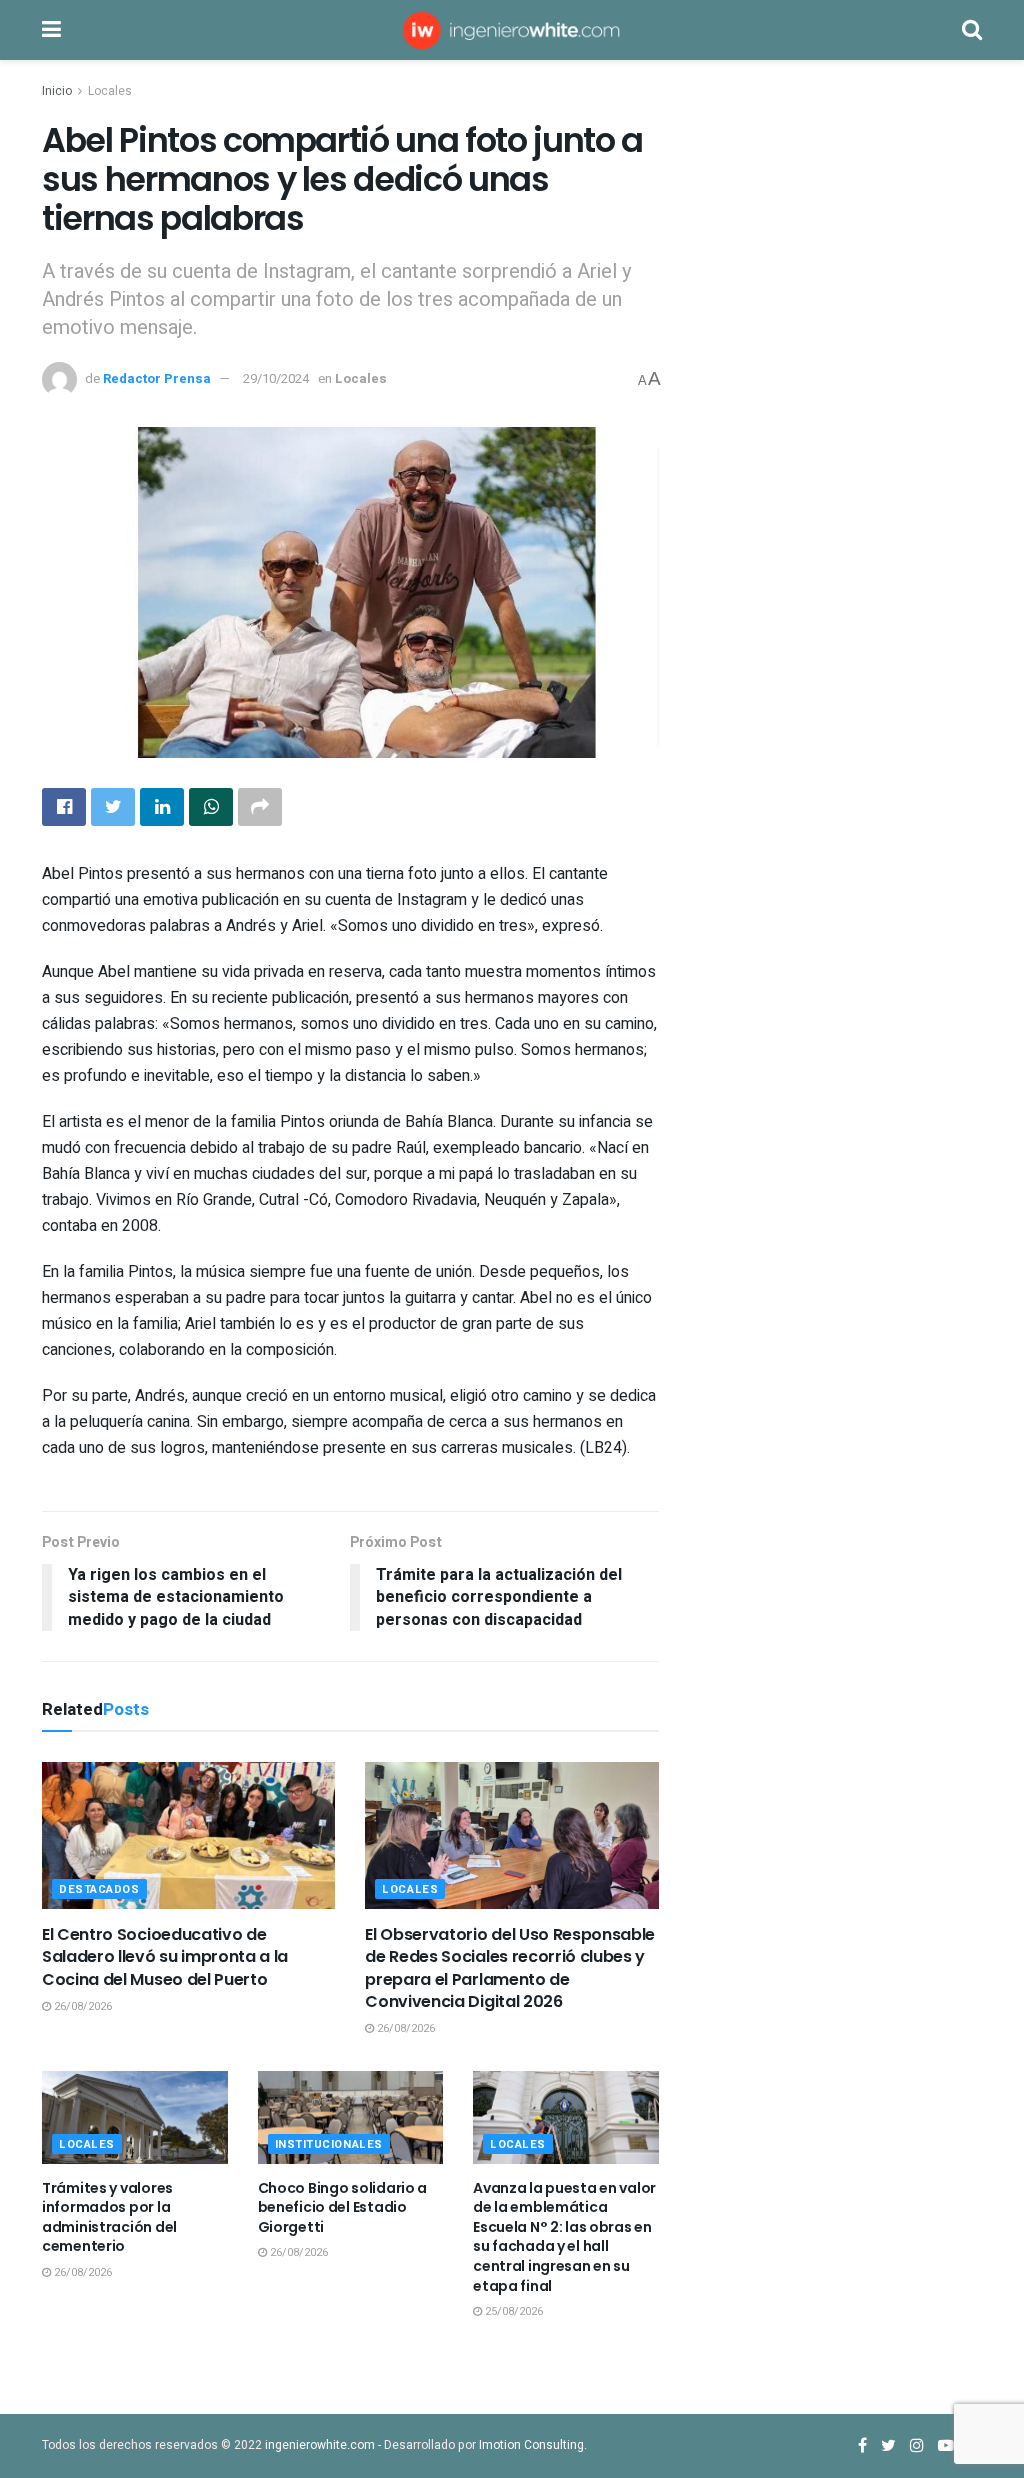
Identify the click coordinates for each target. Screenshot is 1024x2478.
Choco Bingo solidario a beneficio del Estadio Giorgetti (343, 2207)
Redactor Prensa (157, 378)
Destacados (99, 1889)
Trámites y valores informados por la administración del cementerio (109, 2217)
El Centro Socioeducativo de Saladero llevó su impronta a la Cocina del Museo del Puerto (165, 1957)
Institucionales (329, 2144)
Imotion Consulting (531, 2445)
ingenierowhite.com (320, 2445)
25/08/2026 (512, 2311)
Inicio (57, 91)
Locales (110, 91)
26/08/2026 (81, 2006)
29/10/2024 (276, 378)
